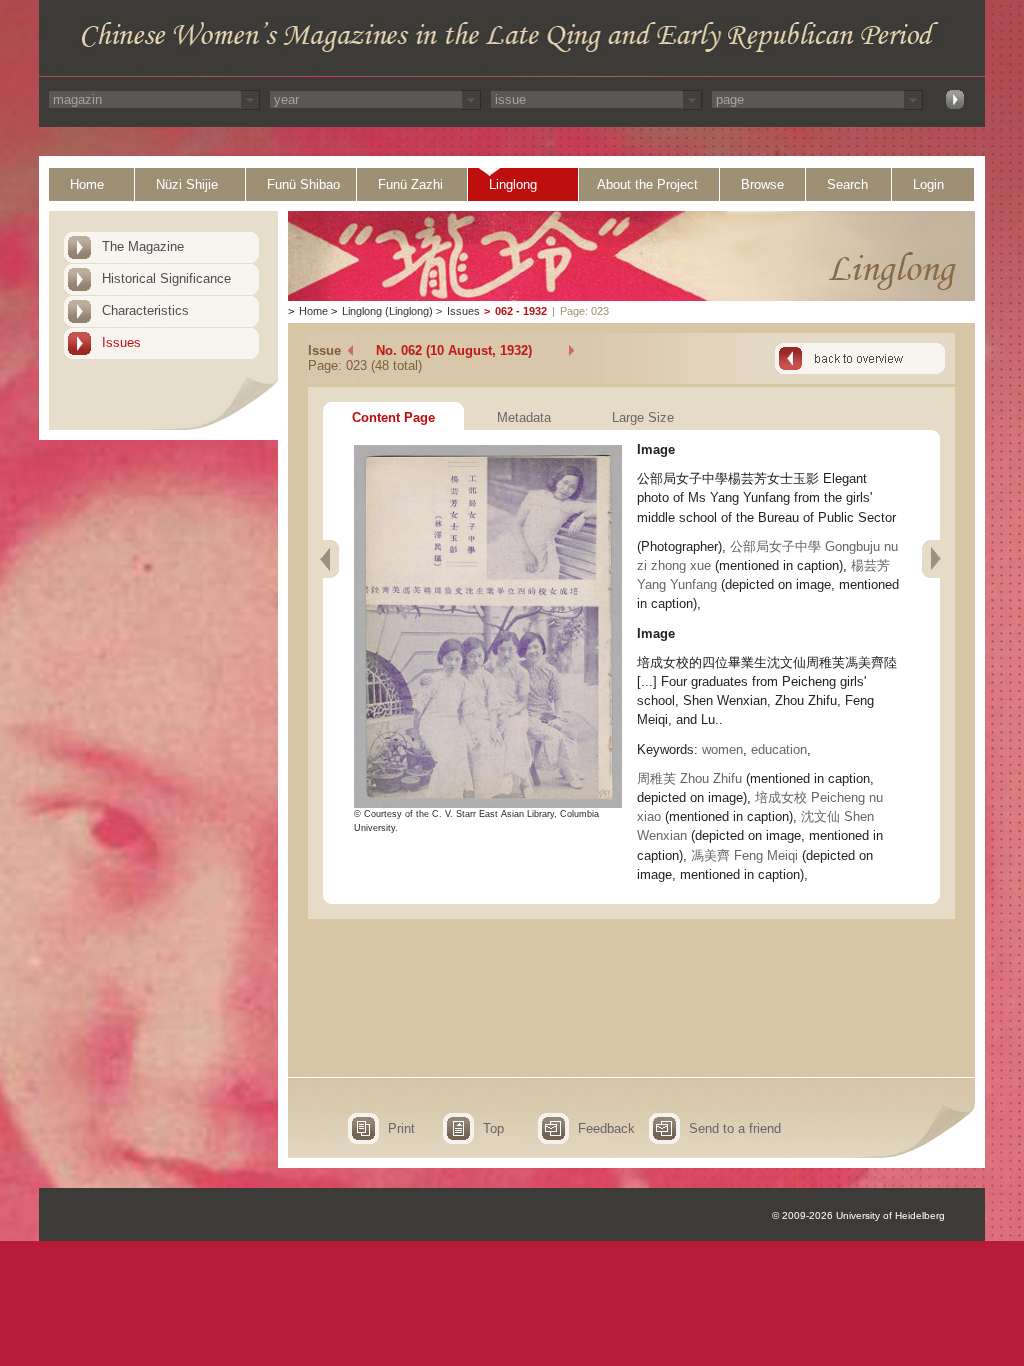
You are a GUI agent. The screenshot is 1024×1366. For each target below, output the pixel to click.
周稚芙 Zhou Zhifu (689, 778)
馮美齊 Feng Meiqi (744, 855)
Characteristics (145, 310)
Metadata (524, 417)
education (779, 749)
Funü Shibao (303, 184)
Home (87, 184)
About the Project (647, 184)
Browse (762, 184)
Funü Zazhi (410, 184)
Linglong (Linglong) (387, 311)
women (722, 749)
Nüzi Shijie (187, 184)
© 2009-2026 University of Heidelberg (858, 1215)
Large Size (643, 417)
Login (928, 184)
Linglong (513, 184)
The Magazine (143, 246)
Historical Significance (166, 278)
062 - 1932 (521, 311)
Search (847, 184)
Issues (121, 342)
